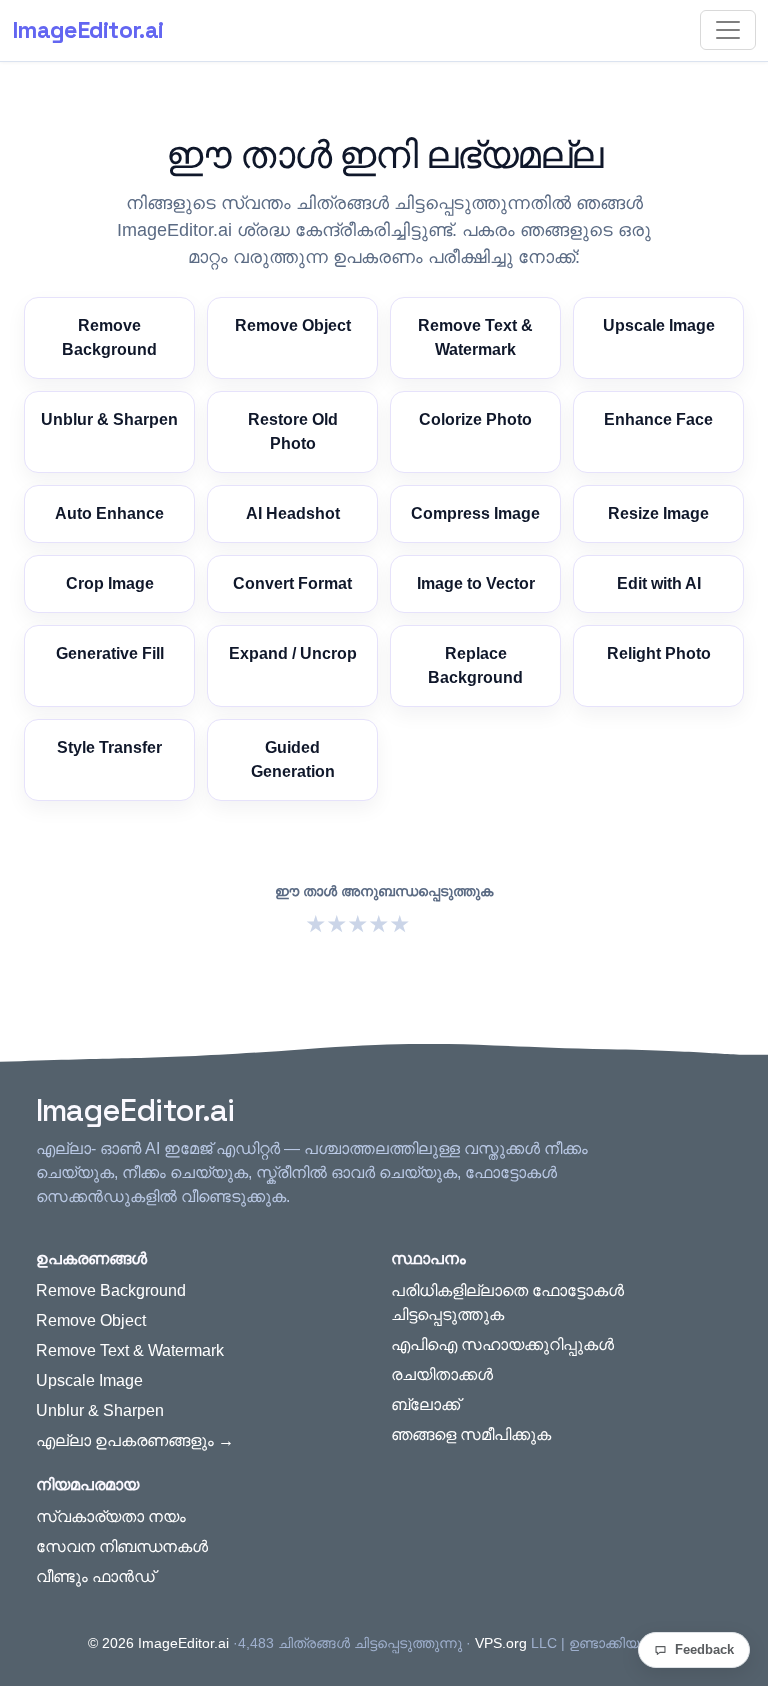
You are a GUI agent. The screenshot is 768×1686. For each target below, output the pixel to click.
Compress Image (475, 513)
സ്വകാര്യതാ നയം (111, 1516)
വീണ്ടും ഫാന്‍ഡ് (95, 1576)
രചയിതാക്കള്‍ (442, 1374)
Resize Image (658, 513)
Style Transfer (109, 747)
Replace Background (475, 665)
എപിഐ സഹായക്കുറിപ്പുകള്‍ (502, 1344)
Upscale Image (659, 325)
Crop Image (110, 583)
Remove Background (109, 337)
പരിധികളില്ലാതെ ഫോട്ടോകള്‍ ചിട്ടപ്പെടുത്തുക (507, 1302)
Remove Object (293, 325)
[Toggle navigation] (728, 30)
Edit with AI (659, 583)
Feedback (704, 1649)
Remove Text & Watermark (475, 337)
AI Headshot (293, 513)
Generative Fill (110, 653)
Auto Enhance (109, 513)
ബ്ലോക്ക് (425, 1404)
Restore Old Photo (293, 431)
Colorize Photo (475, 419)
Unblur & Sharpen (109, 419)
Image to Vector (476, 583)
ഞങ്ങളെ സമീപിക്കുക (471, 1434)
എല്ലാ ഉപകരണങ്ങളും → (135, 1440)
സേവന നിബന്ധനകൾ (122, 1546)
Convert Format (292, 583)
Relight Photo (659, 653)
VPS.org (501, 1643)
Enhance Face (658, 419)
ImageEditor (87, 30)
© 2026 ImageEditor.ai (158, 1643)
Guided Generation (293, 759)
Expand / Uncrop (293, 653)
